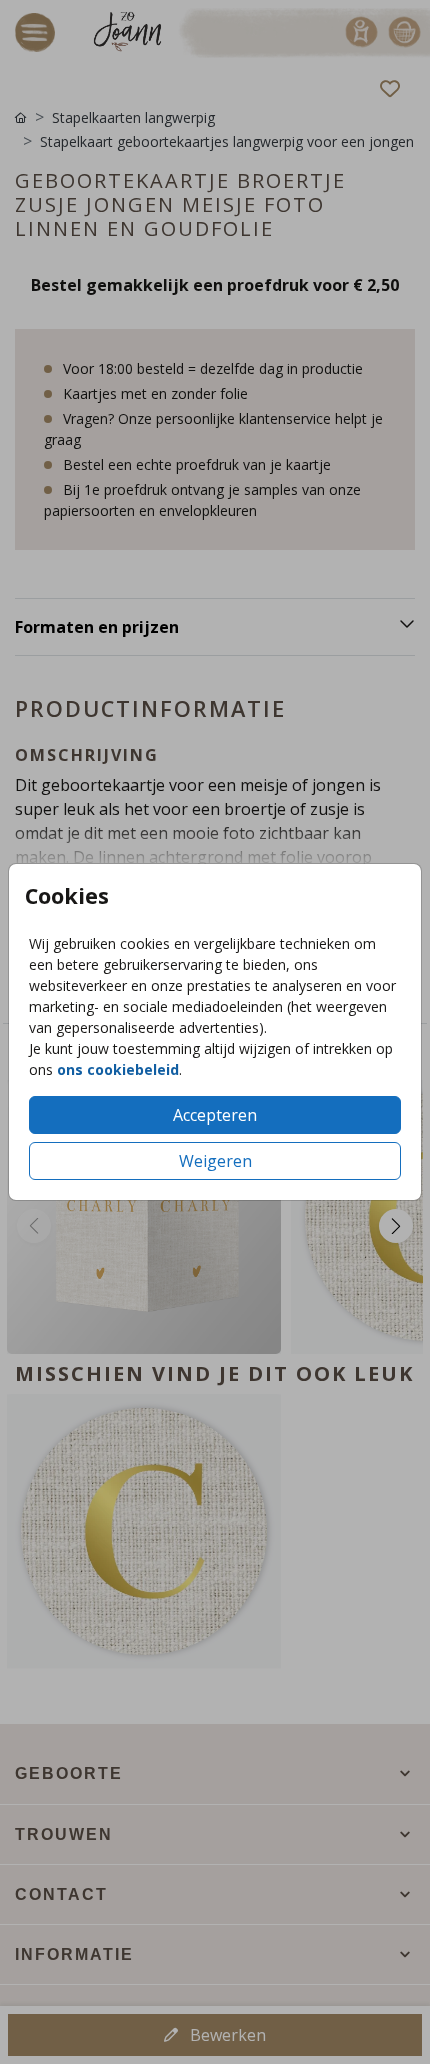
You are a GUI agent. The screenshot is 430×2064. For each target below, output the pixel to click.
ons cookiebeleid (118, 1069)
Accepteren (215, 1115)
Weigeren (215, 1161)
